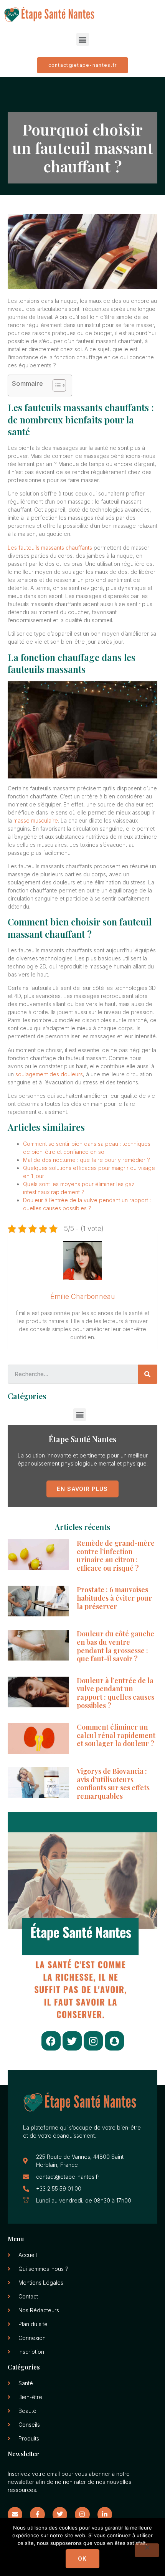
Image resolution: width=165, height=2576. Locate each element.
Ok (82, 2559)
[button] (83, 39)
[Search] (148, 1374)
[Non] (147, 2550)
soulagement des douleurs (49, 1074)
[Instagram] (93, 2041)
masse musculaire (36, 820)
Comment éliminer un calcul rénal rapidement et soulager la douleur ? (116, 1735)
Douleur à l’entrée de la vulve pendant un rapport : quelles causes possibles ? (115, 1693)
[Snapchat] (114, 2041)
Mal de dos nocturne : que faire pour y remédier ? (87, 1160)
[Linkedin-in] (105, 2514)
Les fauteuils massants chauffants (50, 548)
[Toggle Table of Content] (55, 385)
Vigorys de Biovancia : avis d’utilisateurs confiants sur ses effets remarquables (113, 1784)
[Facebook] (51, 2041)
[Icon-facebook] (37, 2514)
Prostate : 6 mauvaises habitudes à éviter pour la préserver (114, 1598)
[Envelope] (15, 2514)
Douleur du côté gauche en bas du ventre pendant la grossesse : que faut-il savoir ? (115, 1646)
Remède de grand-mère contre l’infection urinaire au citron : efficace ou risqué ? (116, 1556)
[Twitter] (72, 2041)
